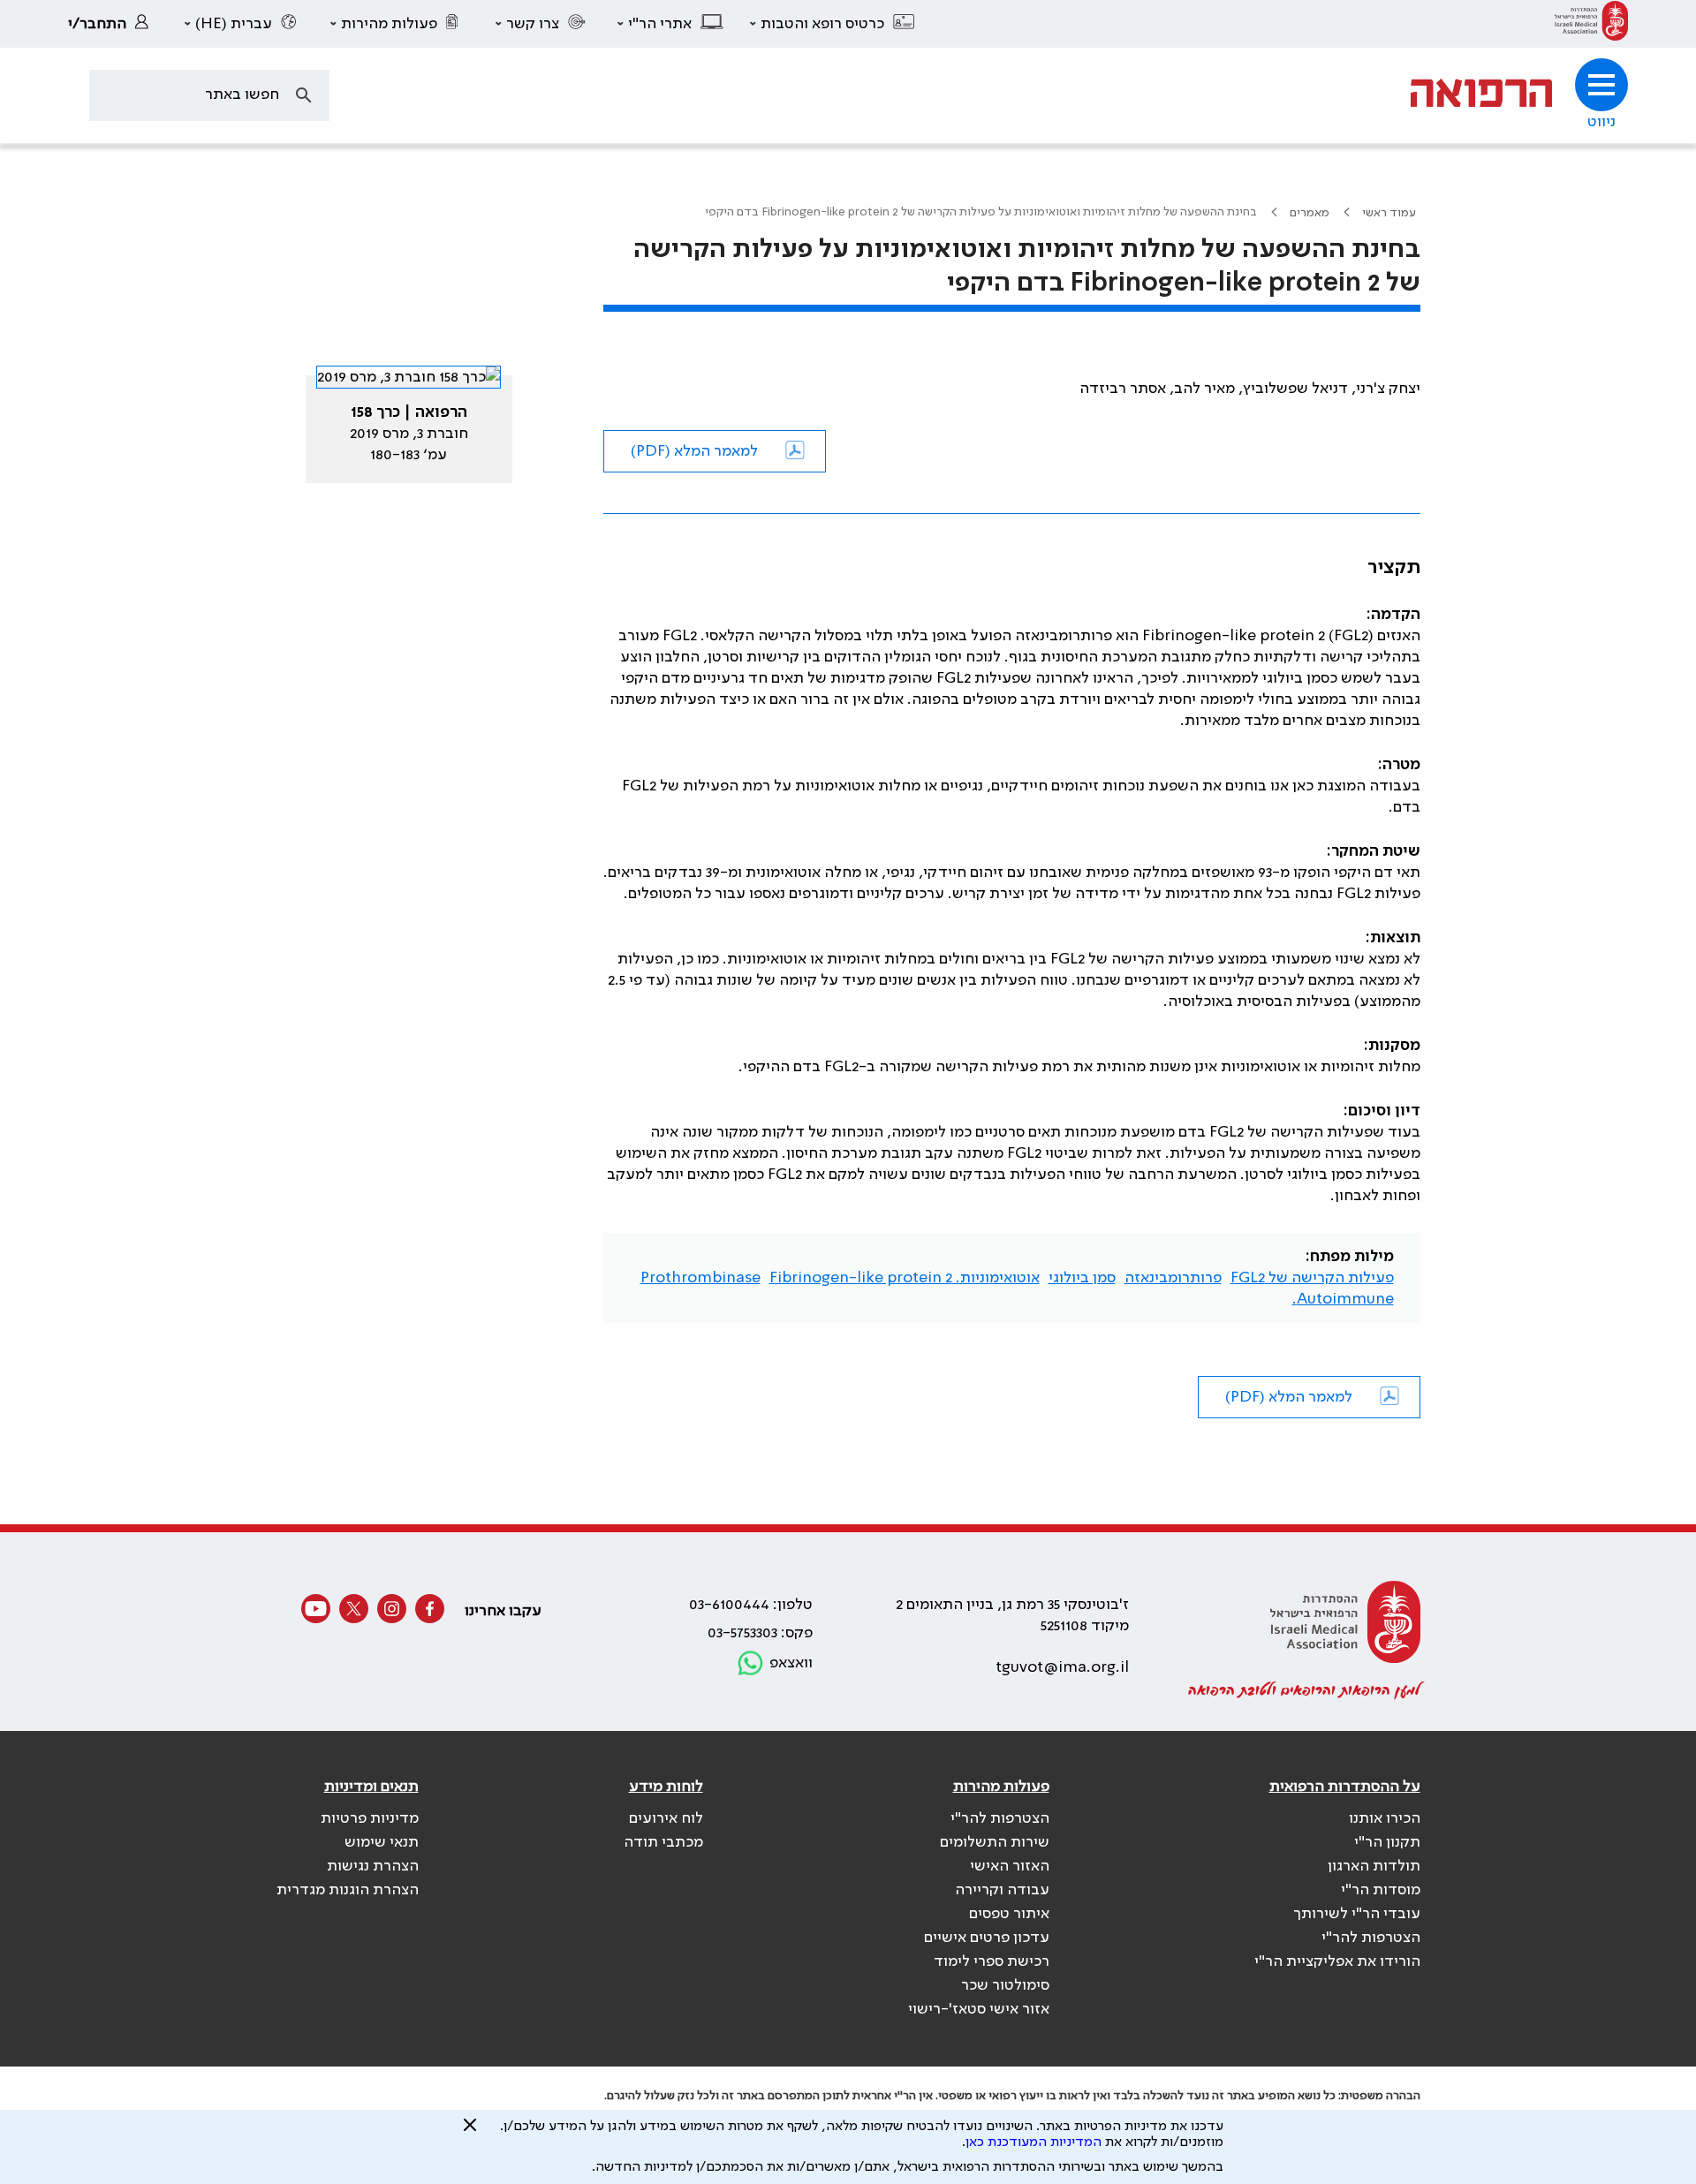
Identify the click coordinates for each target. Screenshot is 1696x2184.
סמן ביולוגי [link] (1082, 1278)
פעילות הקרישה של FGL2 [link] (1312, 1278)
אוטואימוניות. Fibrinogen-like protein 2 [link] (905, 1278)
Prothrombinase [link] (700, 1278)
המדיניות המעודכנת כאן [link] (1033, 2142)
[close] (470, 2132)
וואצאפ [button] (791, 1663)
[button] (833, 24)
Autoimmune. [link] (1343, 1299)
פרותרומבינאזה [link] (1173, 1278)
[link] (1591, 24)
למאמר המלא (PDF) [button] (694, 451)
